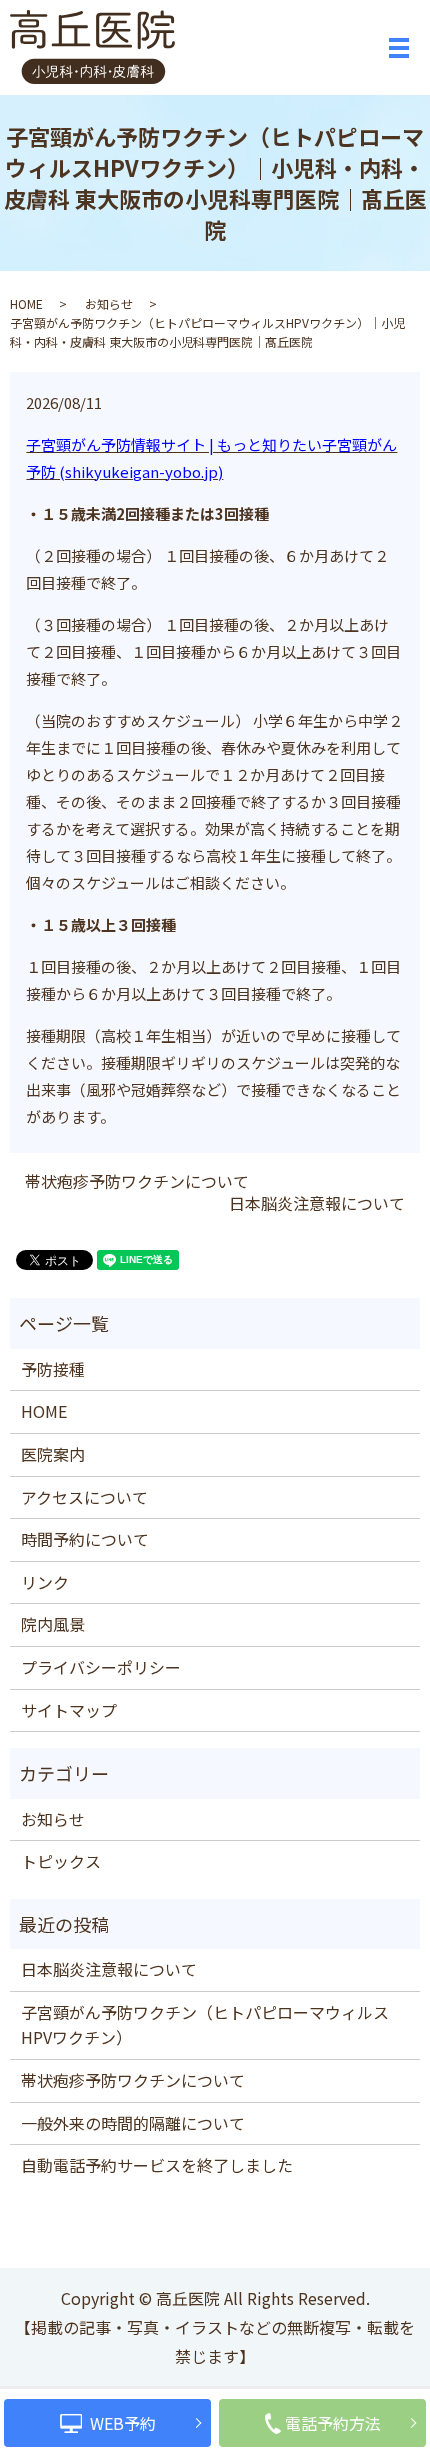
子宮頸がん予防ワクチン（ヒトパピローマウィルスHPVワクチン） (205, 2025)
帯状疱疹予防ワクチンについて (137, 1181)
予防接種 (53, 1369)
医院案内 (53, 1454)
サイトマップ (69, 1710)
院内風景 (53, 1624)
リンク (45, 1582)
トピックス (61, 1861)
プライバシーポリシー (101, 1667)
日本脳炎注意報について (317, 1203)
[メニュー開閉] (399, 48)
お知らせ (109, 303)
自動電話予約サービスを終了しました (157, 2165)
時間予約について (85, 1539)
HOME (26, 303)
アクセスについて (84, 1497)
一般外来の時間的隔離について (133, 2123)
